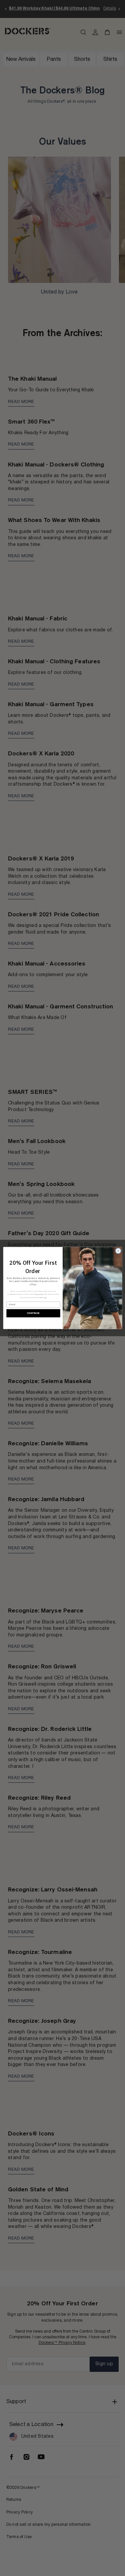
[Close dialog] (118, 1251)
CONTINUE (33, 1313)
